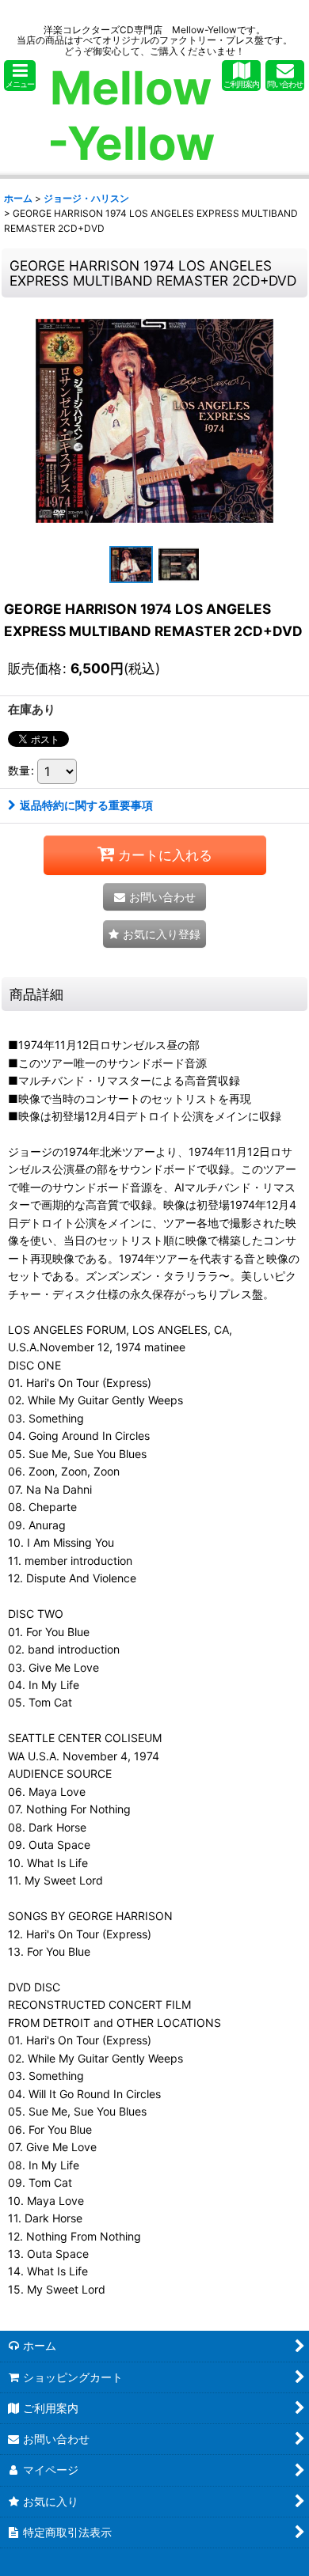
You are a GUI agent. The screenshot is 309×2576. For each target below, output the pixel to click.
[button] (20, 76)
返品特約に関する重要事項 (86, 805)
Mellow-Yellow (131, 116)
